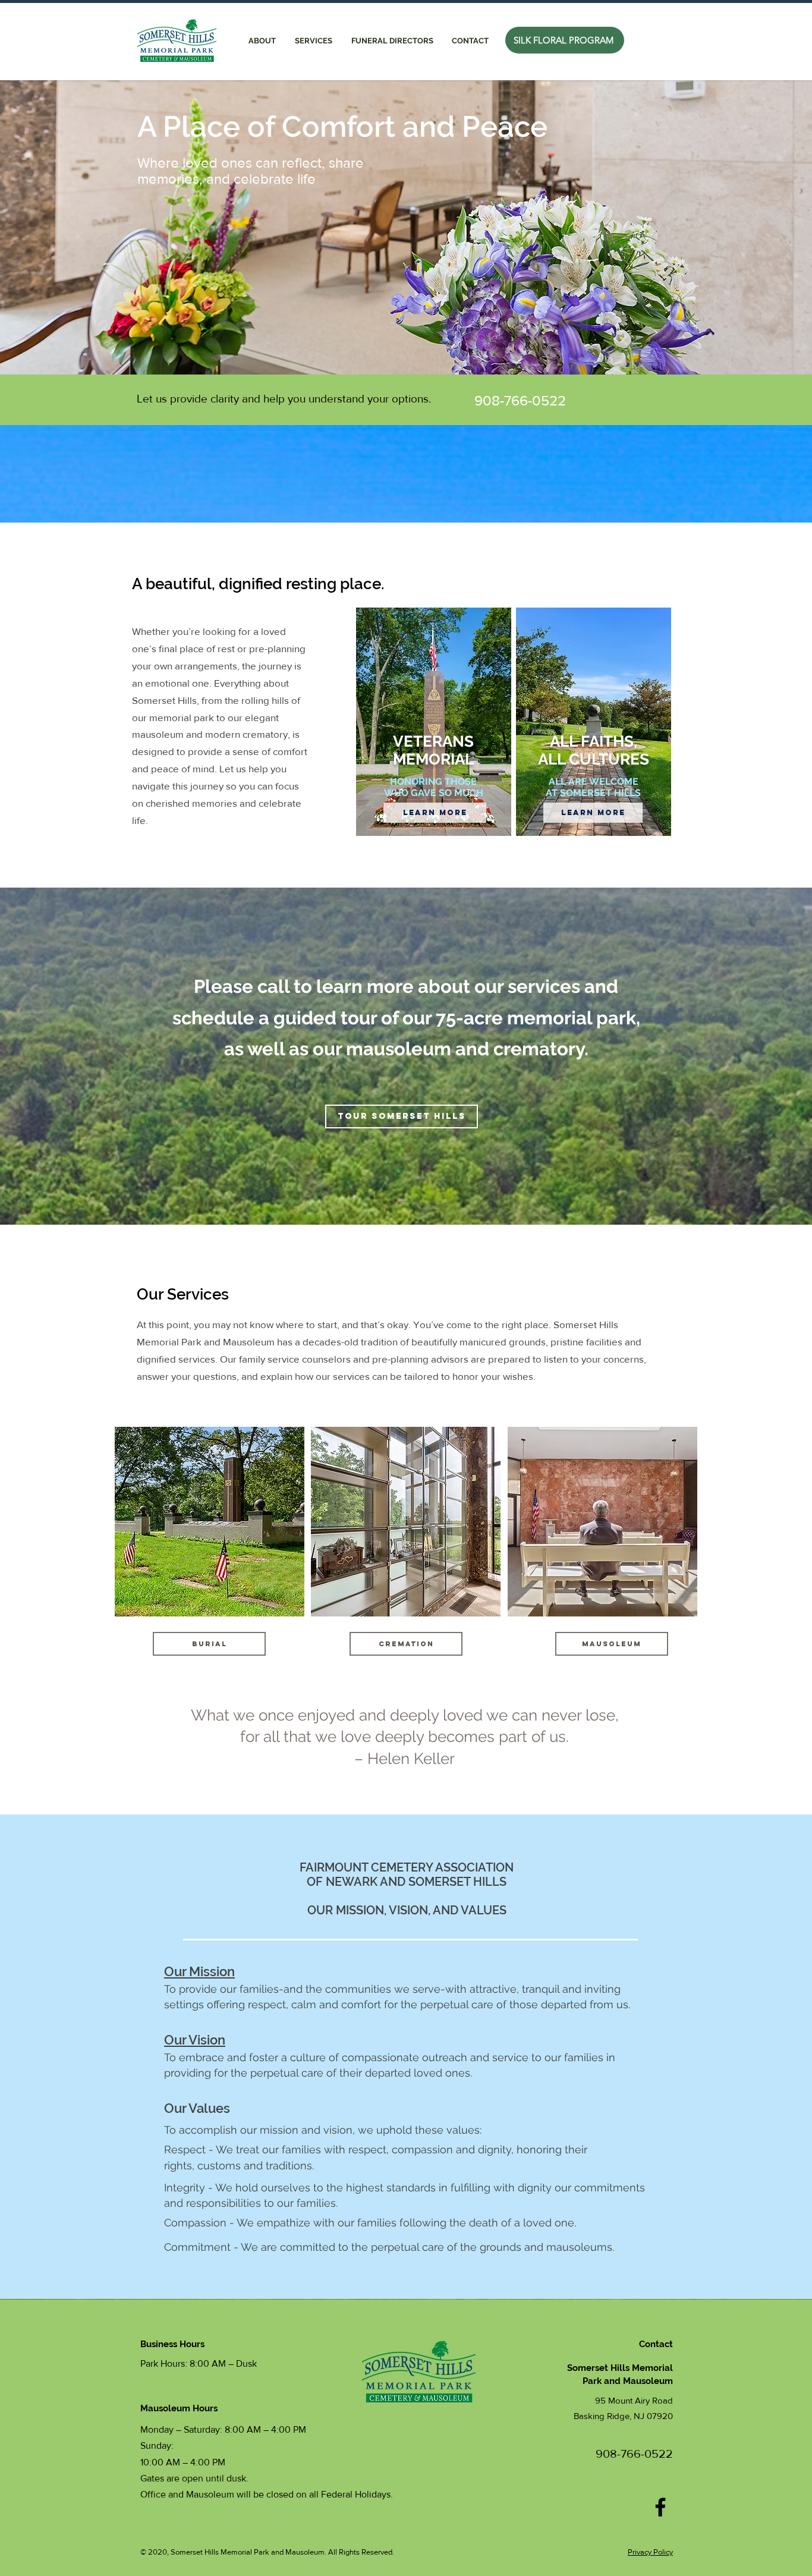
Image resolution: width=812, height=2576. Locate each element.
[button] (314, 41)
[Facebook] (660, 2507)
